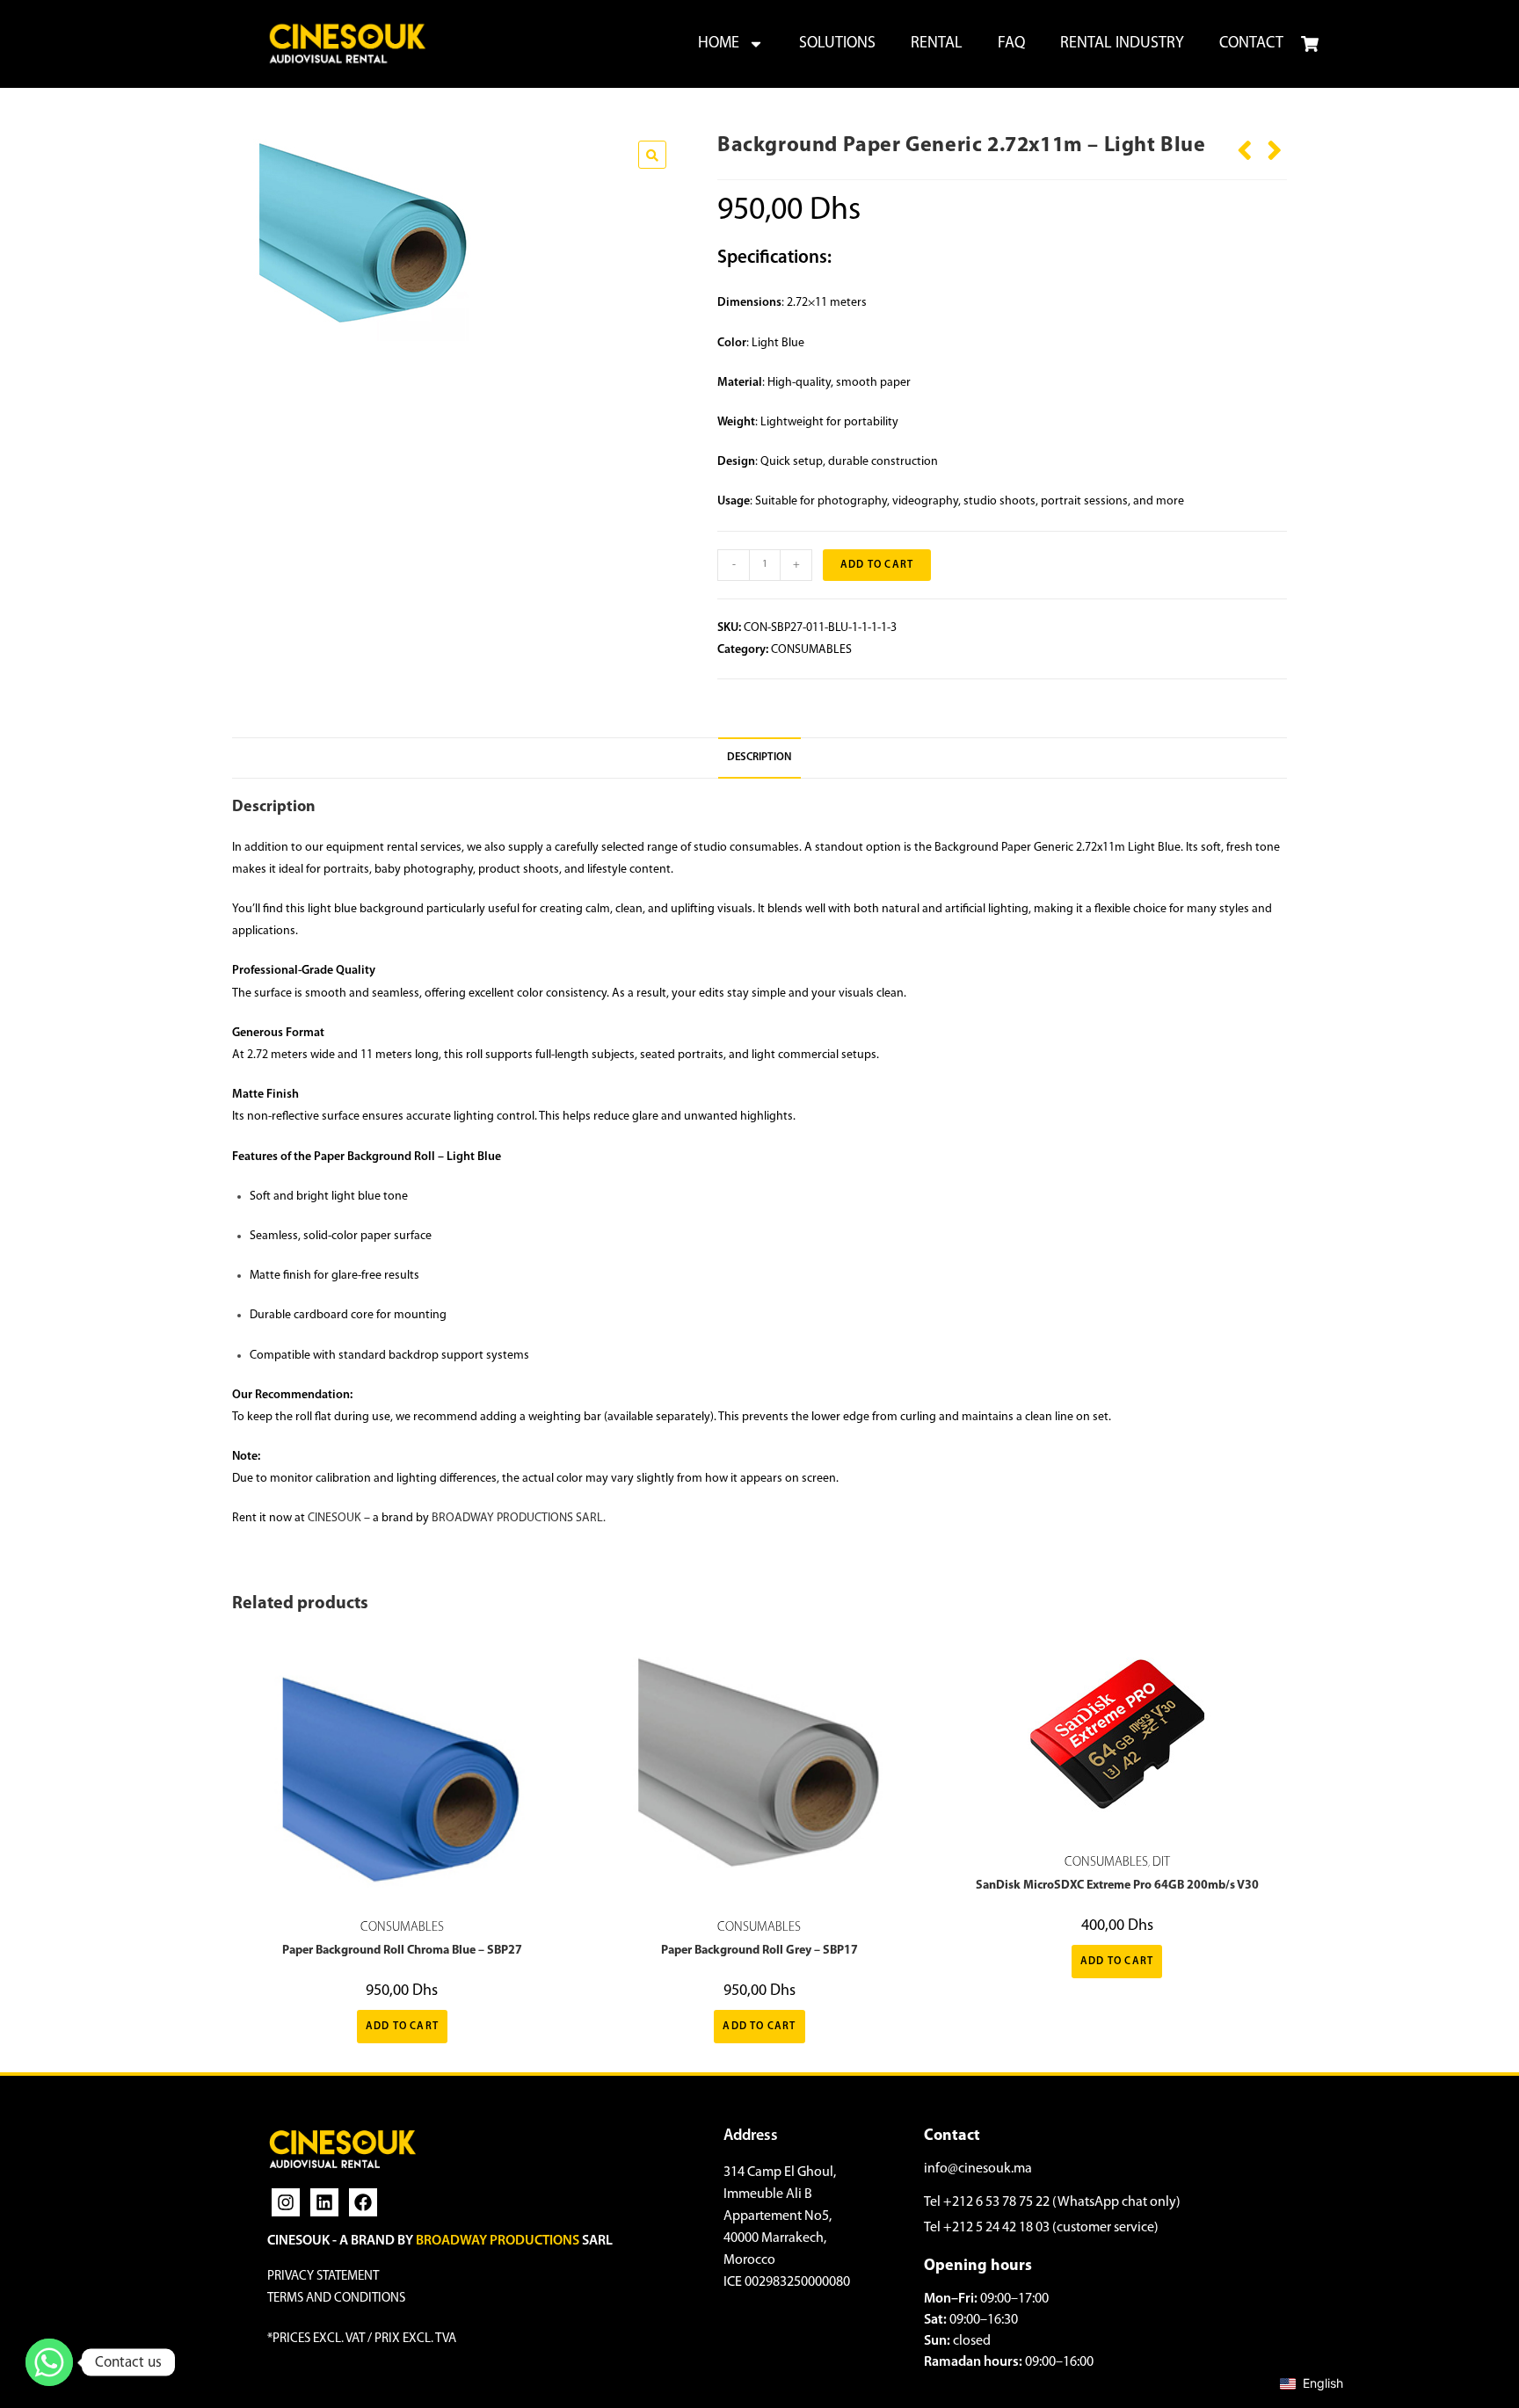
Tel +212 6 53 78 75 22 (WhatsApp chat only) (1052, 2202)
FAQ (1011, 44)
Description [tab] (759, 758)
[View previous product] (1245, 144)
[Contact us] (49, 2362)
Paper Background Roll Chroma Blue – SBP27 (402, 1951)
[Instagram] (286, 2202)
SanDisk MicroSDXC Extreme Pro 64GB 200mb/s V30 (1117, 1886)
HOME (719, 44)
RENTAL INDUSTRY (1122, 44)
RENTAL (937, 44)
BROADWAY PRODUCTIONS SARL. (519, 1518)
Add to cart (877, 565)
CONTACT (1251, 44)
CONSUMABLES (811, 650)
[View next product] (1275, 144)
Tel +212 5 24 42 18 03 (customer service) (1041, 2228)
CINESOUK (334, 1518)
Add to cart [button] (402, 2027)
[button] (652, 155)
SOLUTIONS (837, 44)
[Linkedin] (324, 2202)
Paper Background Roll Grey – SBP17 (759, 1951)
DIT (1161, 1863)
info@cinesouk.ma (978, 2169)
